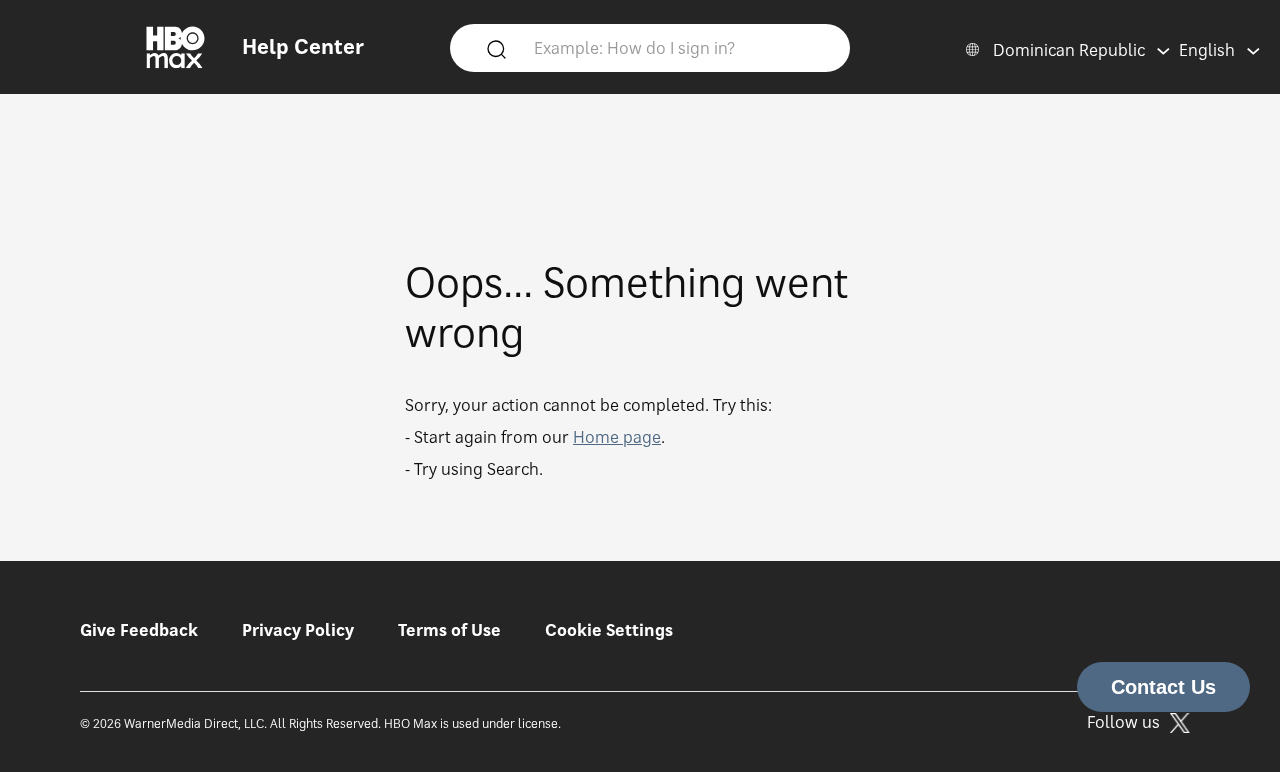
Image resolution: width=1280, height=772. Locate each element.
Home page (617, 437)
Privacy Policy (298, 630)
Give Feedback (139, 630)
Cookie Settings (609, 630)
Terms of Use (449, 630)
